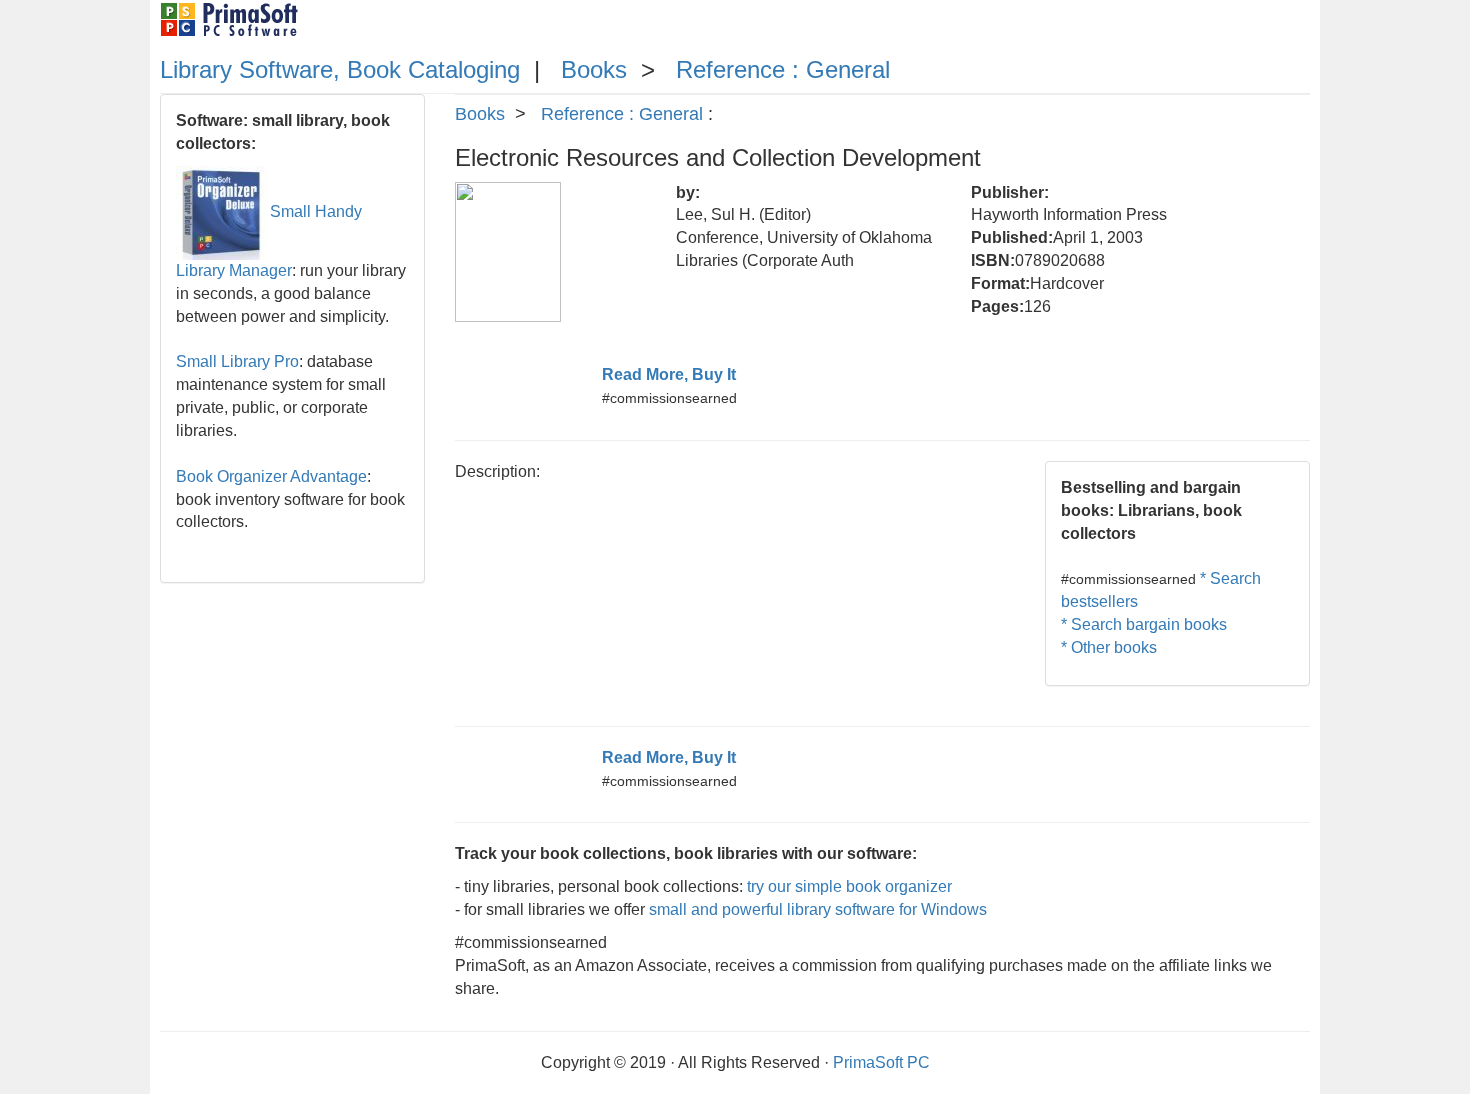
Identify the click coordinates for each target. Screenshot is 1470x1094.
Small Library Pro (237, 361)
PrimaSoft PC (881, 1062)
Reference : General (783, 69)
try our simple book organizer (849, 886)
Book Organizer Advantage (271, 476)
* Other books (1109, 647)
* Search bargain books (1144, 624)
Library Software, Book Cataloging (340, 69)
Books (594, 69)
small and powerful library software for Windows (818, 909)
